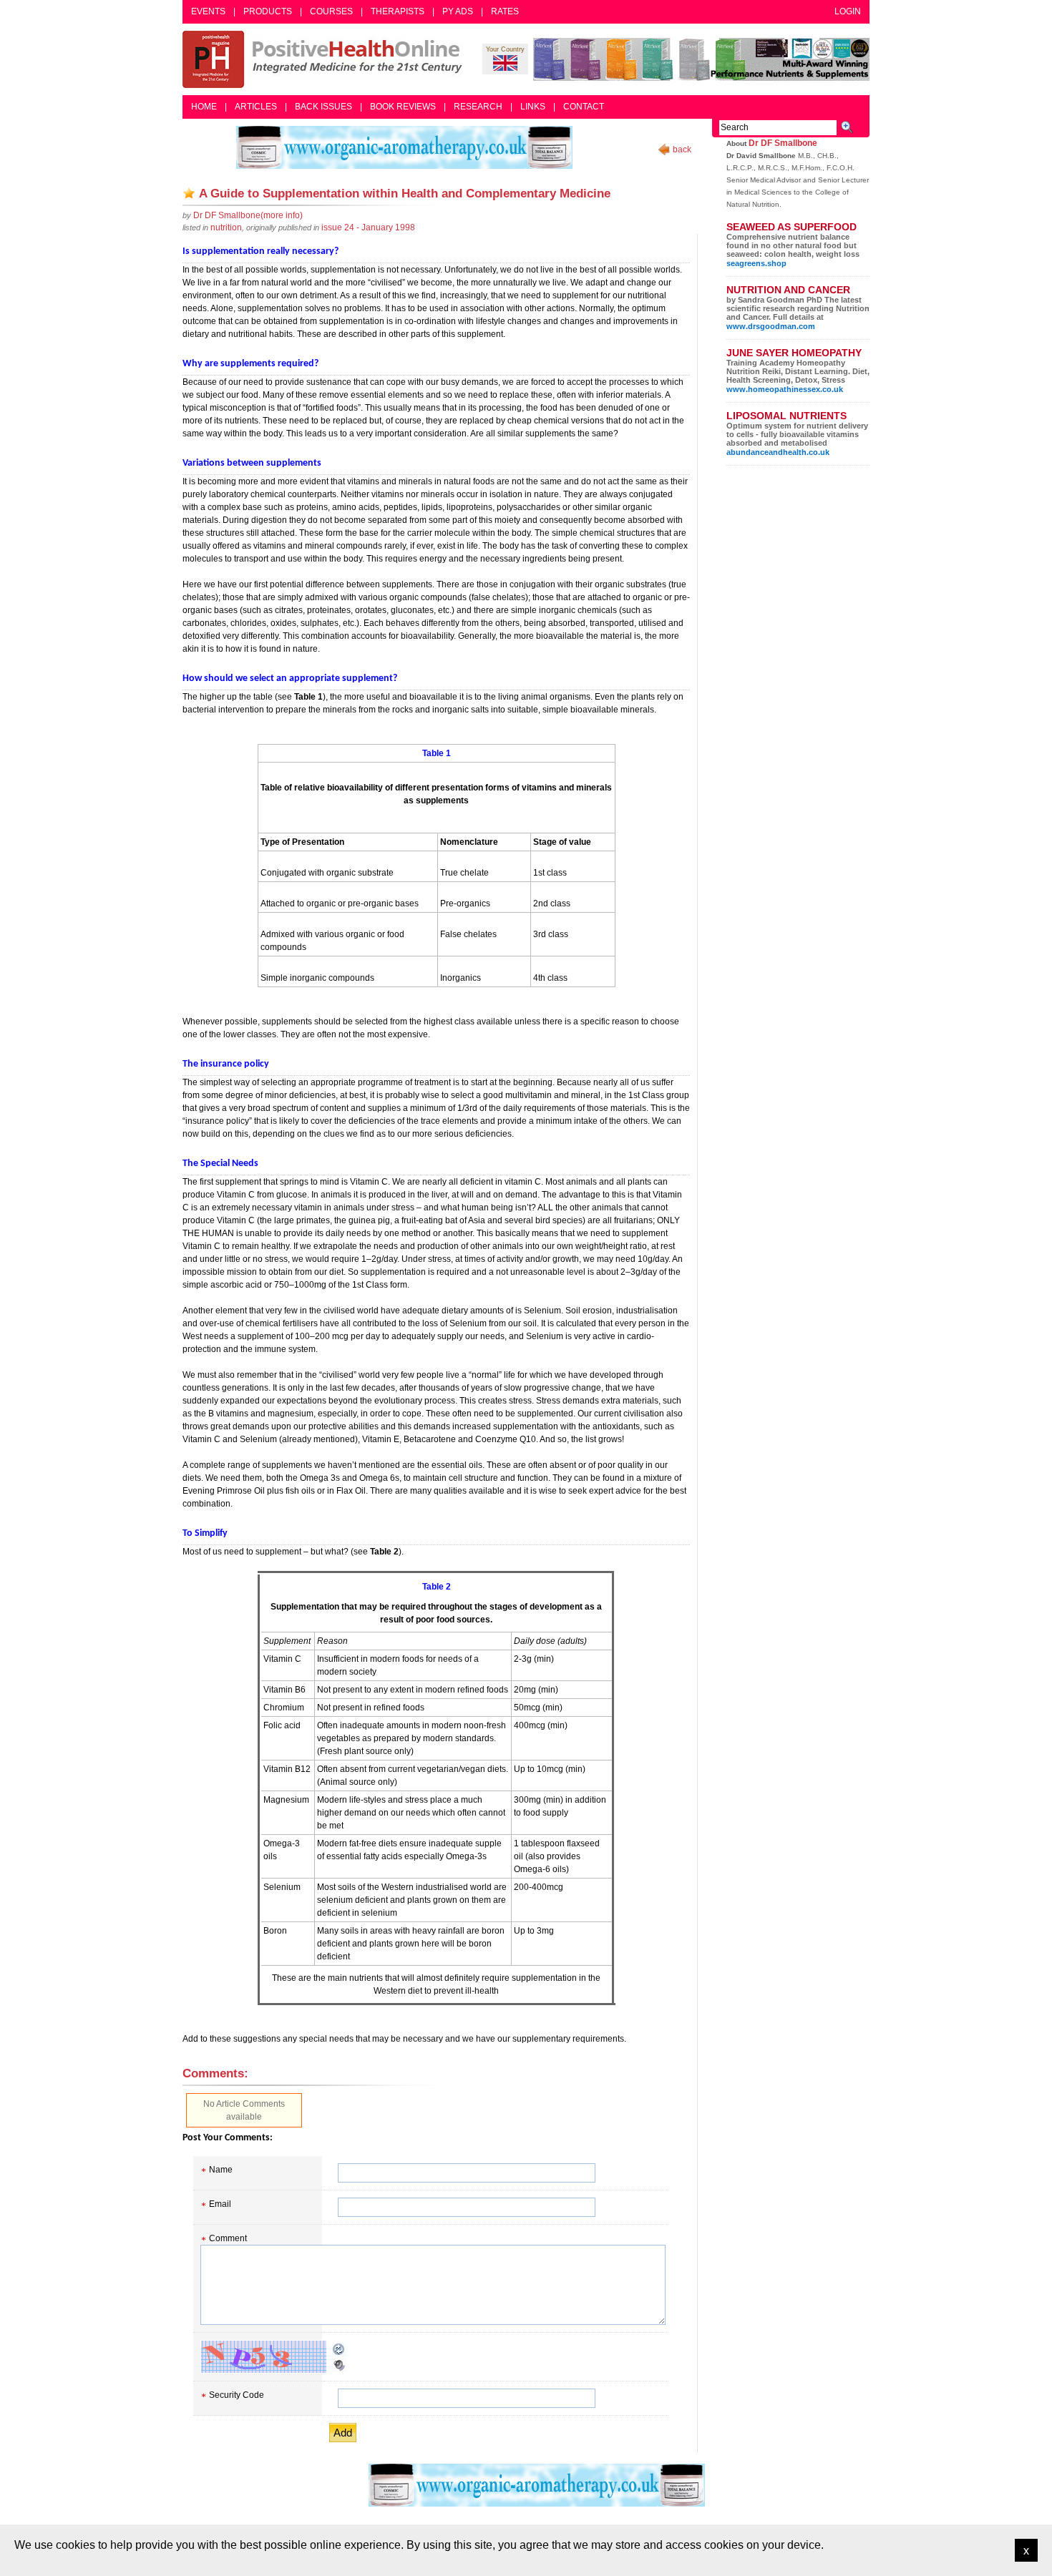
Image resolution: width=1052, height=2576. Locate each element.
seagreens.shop (756, 263)
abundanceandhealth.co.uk (778, 452)
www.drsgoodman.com (771, 326)
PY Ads (458, 11)
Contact (584, 107)
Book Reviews (403, 107)
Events (208, 11)
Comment (228, 2238)
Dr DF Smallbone (783, 143)
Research (478, 107)
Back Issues (323, 107)
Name (221, 2170)
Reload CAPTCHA (339, 2349)
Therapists (398, 11)
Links (533, 107)
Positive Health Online (326, 59)
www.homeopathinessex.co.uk (785, 389)
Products (268, 11)
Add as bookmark (189, 193)
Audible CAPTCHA (339, 2365)
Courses (331, 11)
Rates (505, 11)
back (682, 150)
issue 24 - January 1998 (368, 227)
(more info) (248, 215)
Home (204, 107)
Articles (256, 107)
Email (220, 2204)
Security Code (237, 2395)
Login (848, 11)
